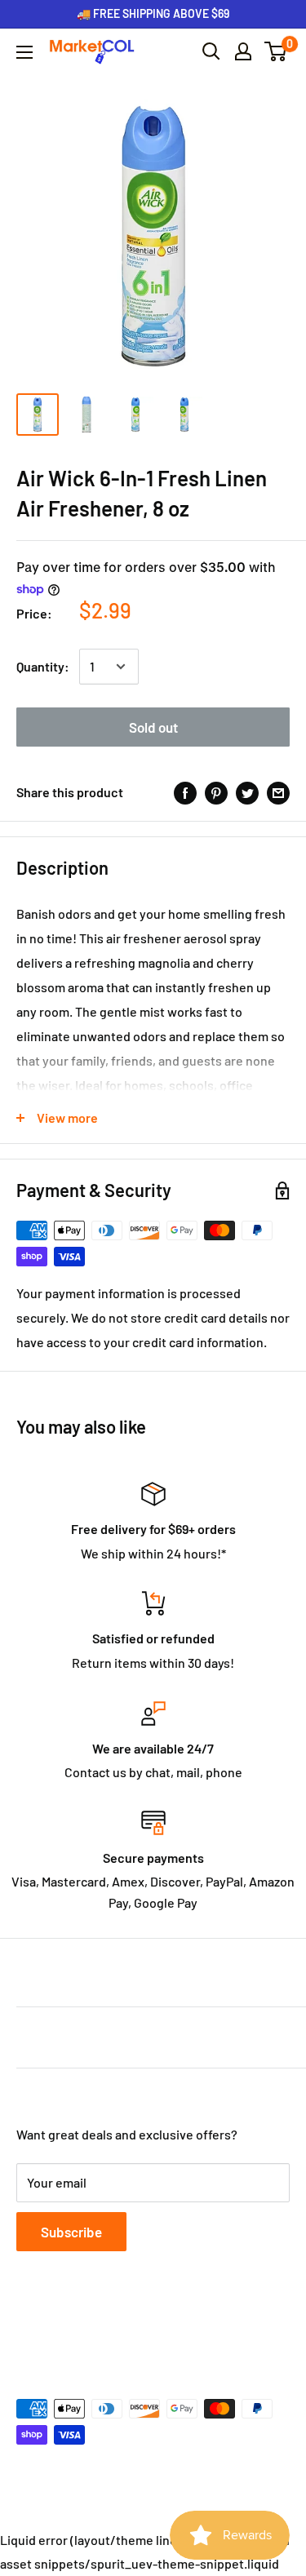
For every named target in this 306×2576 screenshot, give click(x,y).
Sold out (153, 727)
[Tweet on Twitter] (247, 792)
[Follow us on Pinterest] (121, 2330)
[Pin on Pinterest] (216, 792)
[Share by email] (278, 792)
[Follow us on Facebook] (28, 2330)
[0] (276, 51)
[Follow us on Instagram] (90, 2330)
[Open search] (211, 51)
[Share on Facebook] (185, 792)
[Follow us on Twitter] (59, 2330)
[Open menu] (24, 52)
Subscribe (71, 2232)
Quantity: (43, 666)
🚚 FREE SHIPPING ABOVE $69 (153, 13)
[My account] (243, 51)
